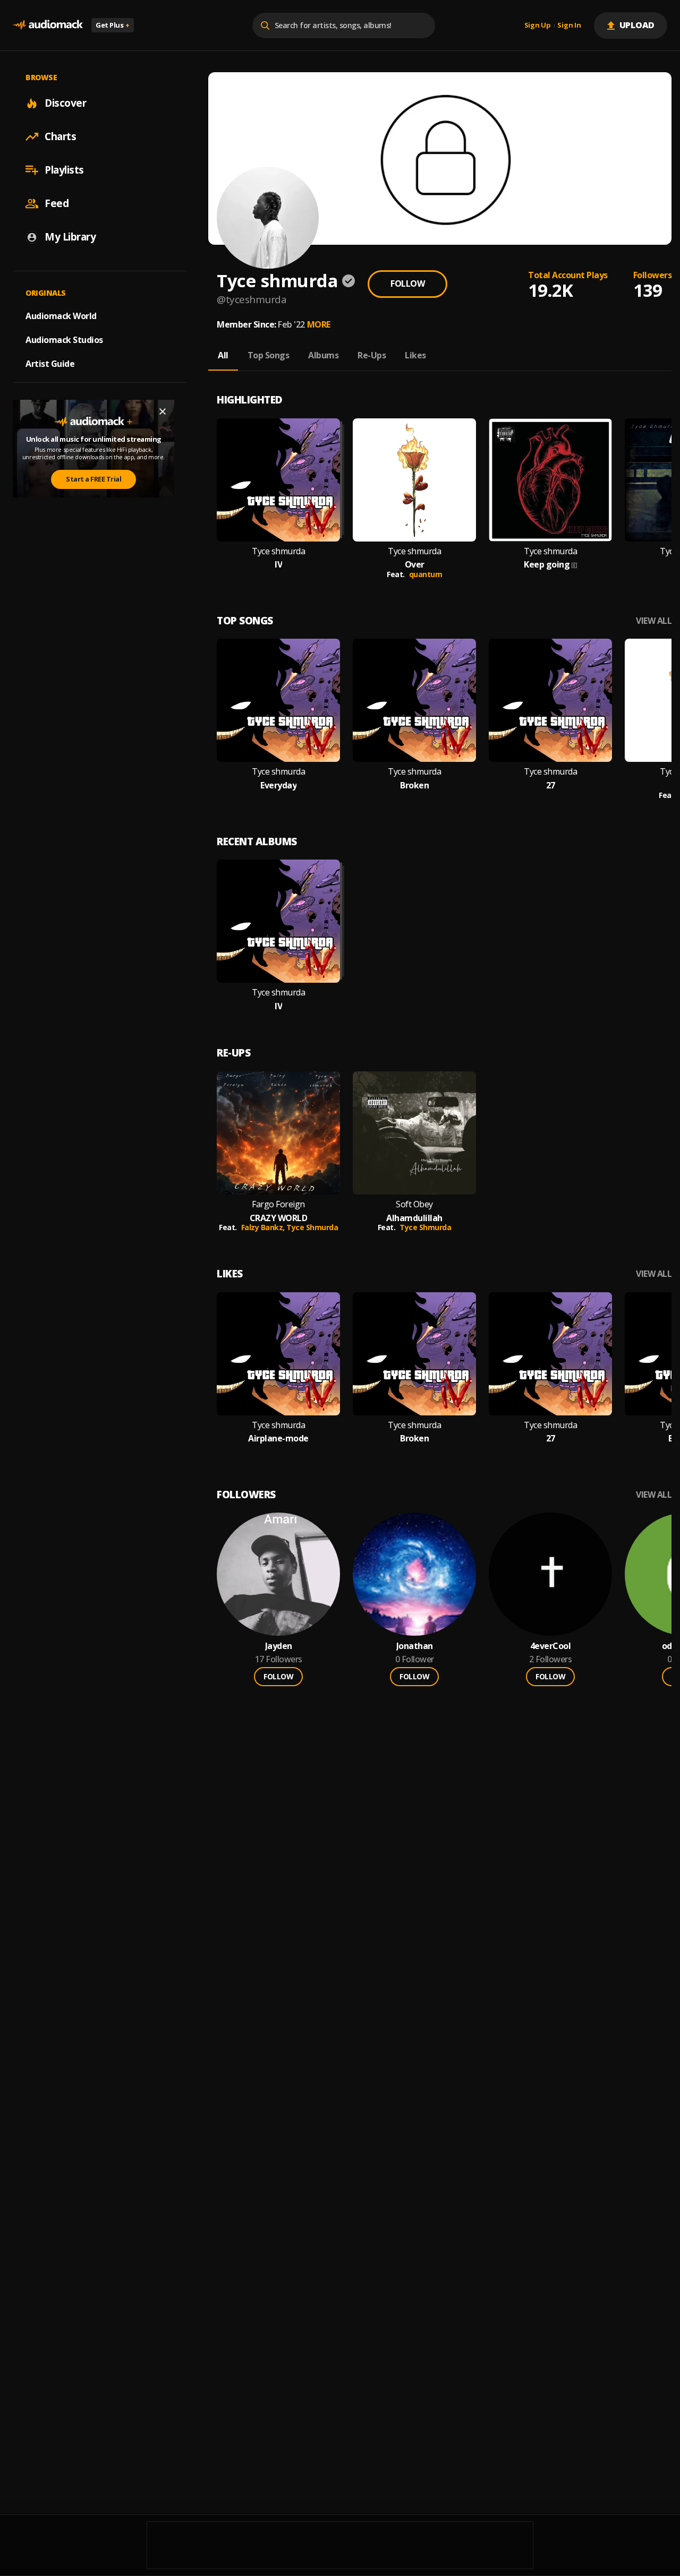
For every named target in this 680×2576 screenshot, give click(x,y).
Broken (414, 785)
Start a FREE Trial (93, 479)
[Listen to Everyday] (278, 700)
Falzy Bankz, (264, 1227)
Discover (65, 103)
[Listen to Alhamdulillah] (414, 1133)
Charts (60, 136)
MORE (319, 324)
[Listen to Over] (414, 480)
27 (551, 785)
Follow (407, 284)
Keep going (547, 565)
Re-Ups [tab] (372, 355)
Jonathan (415, 1646)
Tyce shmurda (278, 551)
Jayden (279, 1646)
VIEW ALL (654, 621)
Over (415, 565)
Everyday (278, 785)
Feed (57, 203)
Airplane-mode (278, 1439)
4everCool (551, 1646)
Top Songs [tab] (269, 355)
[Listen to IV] (278, 480)
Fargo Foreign (278, 1204)
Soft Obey (414, 1204)
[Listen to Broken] (414, 700)
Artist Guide (50, 364)
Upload (637, 25)
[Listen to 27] (550, 700)
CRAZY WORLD (279, 1218)
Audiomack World (61, 316)
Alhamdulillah (414, 1218)
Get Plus (113, 25)
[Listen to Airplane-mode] (278, 1354)
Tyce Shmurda (312, 1227)
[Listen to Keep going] (550, 480)
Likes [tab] (415, 355)
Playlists (64, 170)
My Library (70, 237)
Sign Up (538, 25)
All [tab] (223, 355)
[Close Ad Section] (163, 411)
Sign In (569, 25)
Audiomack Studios (64, 340)
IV (278, 565)
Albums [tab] (323, 355)
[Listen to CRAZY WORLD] (278, 1133)
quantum (426, 574)
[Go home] (48, 25)
